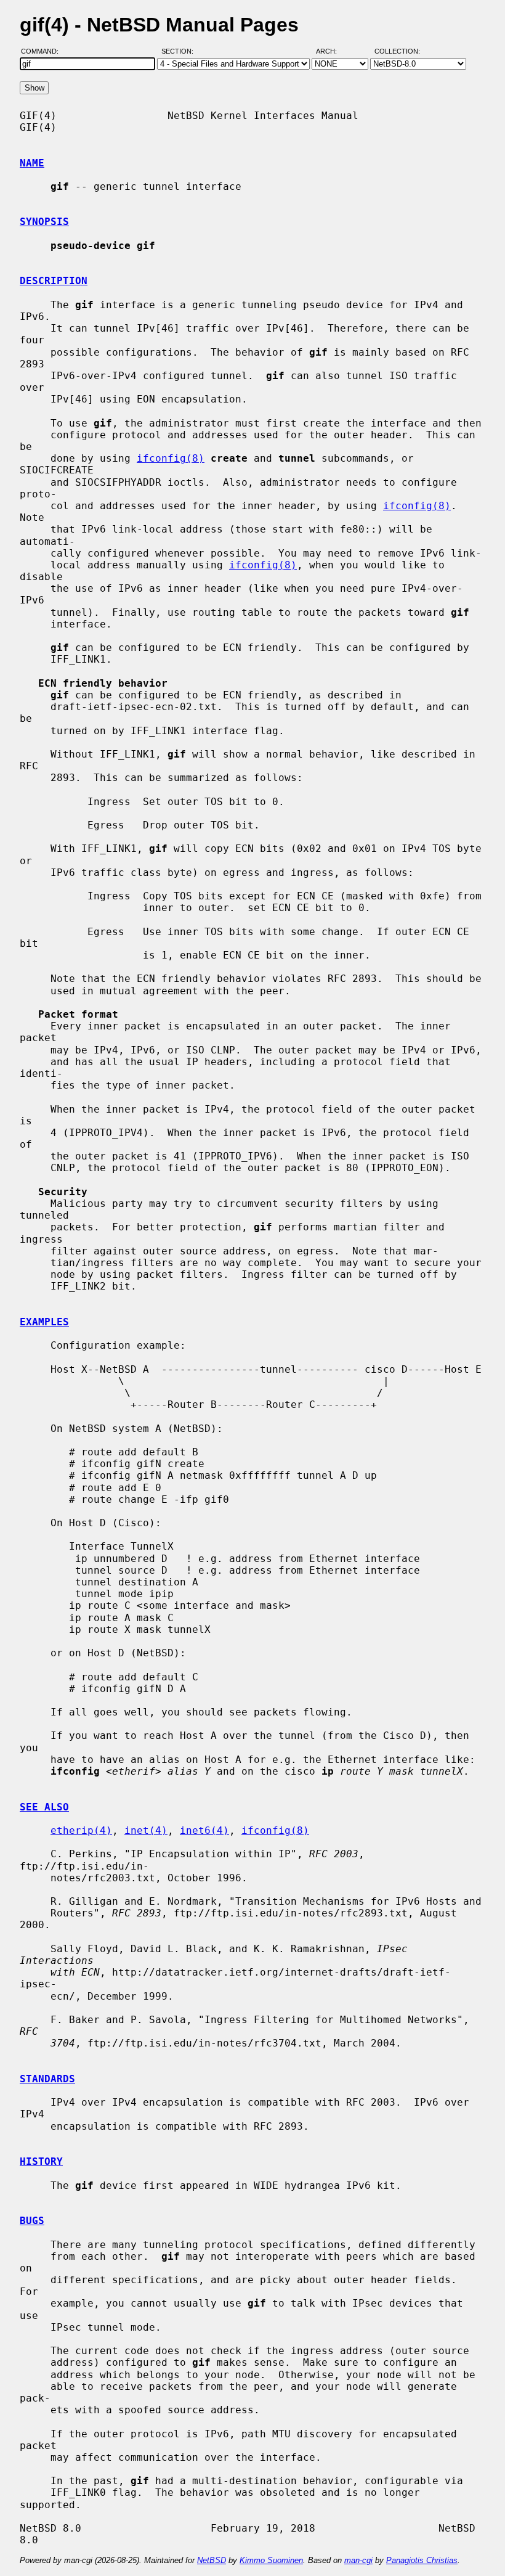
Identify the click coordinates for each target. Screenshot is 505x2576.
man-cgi (358, 2560)
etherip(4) (81, 1830)
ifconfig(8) (171, 458)
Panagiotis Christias (422, 2560)
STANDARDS (47, 2079)
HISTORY (41, 2161)
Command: (43, 51)
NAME (32, 163)
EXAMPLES (44, 1322)
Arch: (332, 51)
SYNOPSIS (44, 222)
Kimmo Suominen (271, 2560)
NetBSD (212, 2560)
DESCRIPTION (54, 281)
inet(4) (146, 1830)
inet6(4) (204, 1830)
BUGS (32, 2221)
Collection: (397, 51)
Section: (180, 51)
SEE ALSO (44, 1807)
